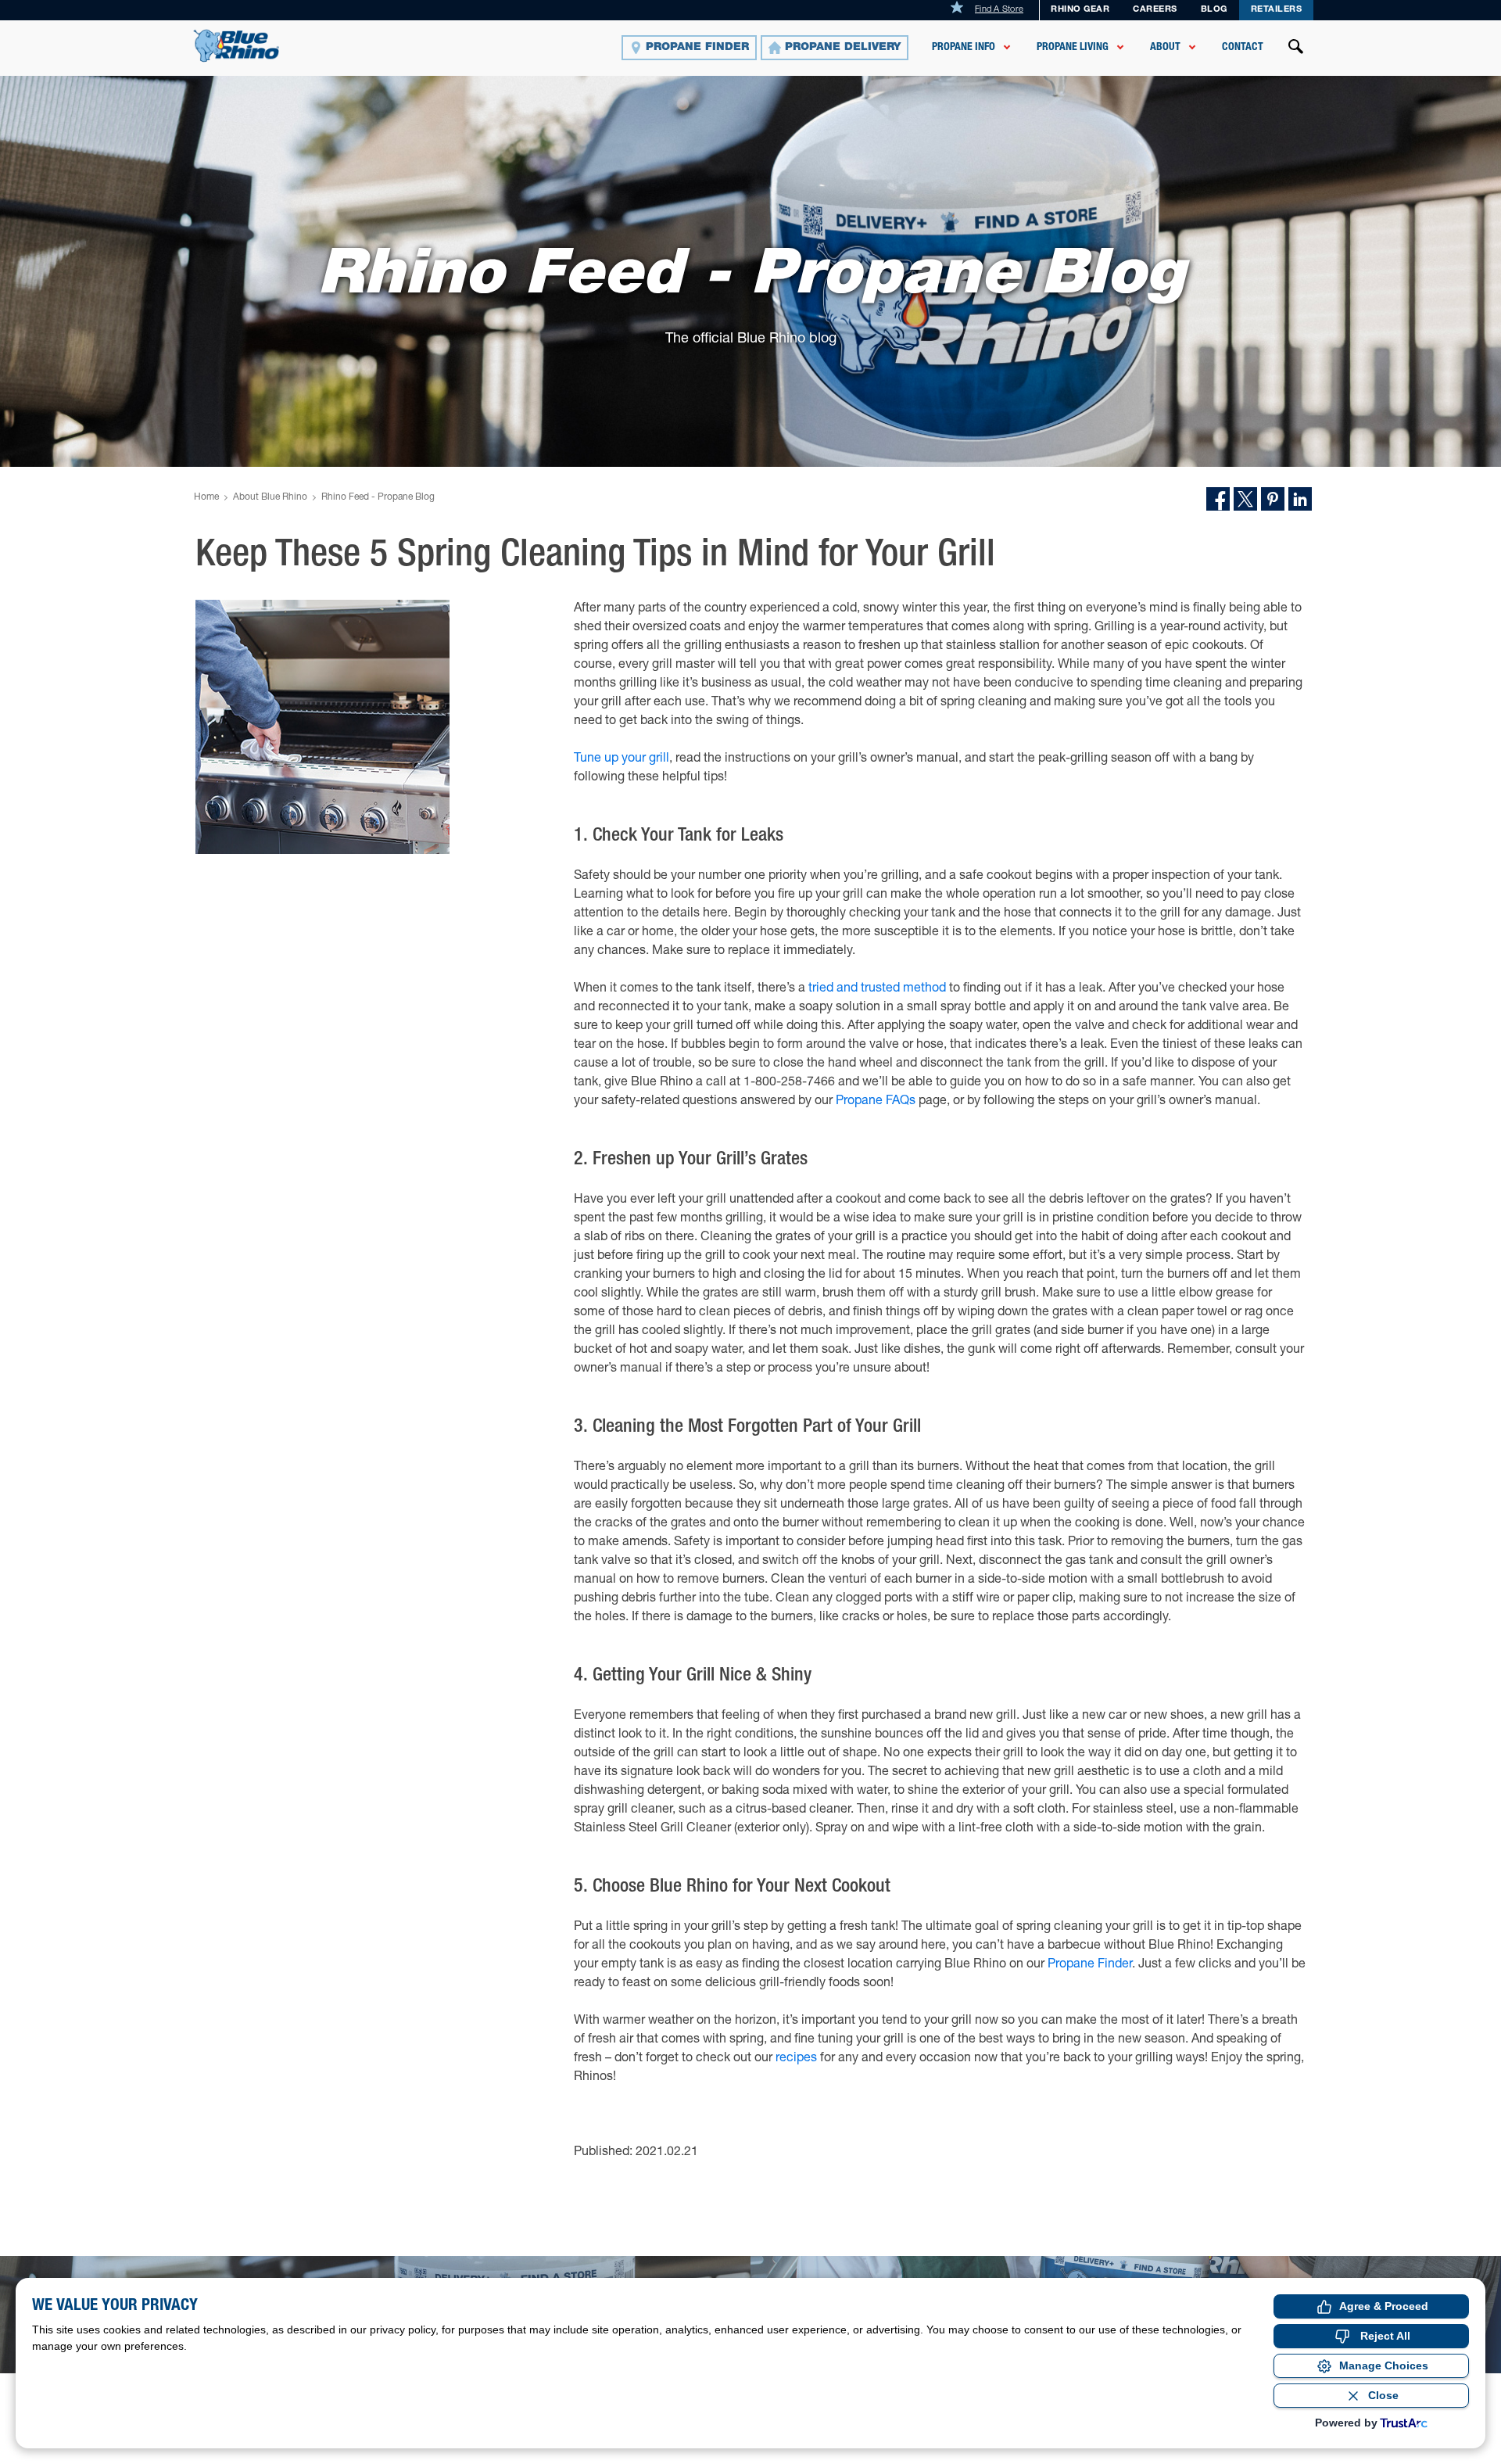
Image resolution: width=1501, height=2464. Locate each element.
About (1165, 48)
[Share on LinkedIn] (1300, 499)
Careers (1155, 10)
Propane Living (1073, 48)
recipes (796, 2059)
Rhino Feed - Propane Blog (378, 497)
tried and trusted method (877, 989)
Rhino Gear (1080, 10)
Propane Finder (1090, 1965)
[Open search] (1296, 48)
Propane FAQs (876, 1102)
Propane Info (964, 48)
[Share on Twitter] (1245, 499)
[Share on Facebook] (1218, 499)
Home (206, 497)
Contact (1243, 48)
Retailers (1277, 10)
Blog (1214, 10)
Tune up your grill (622, 759)
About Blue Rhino (270, 497)
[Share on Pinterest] (1273, 499)
